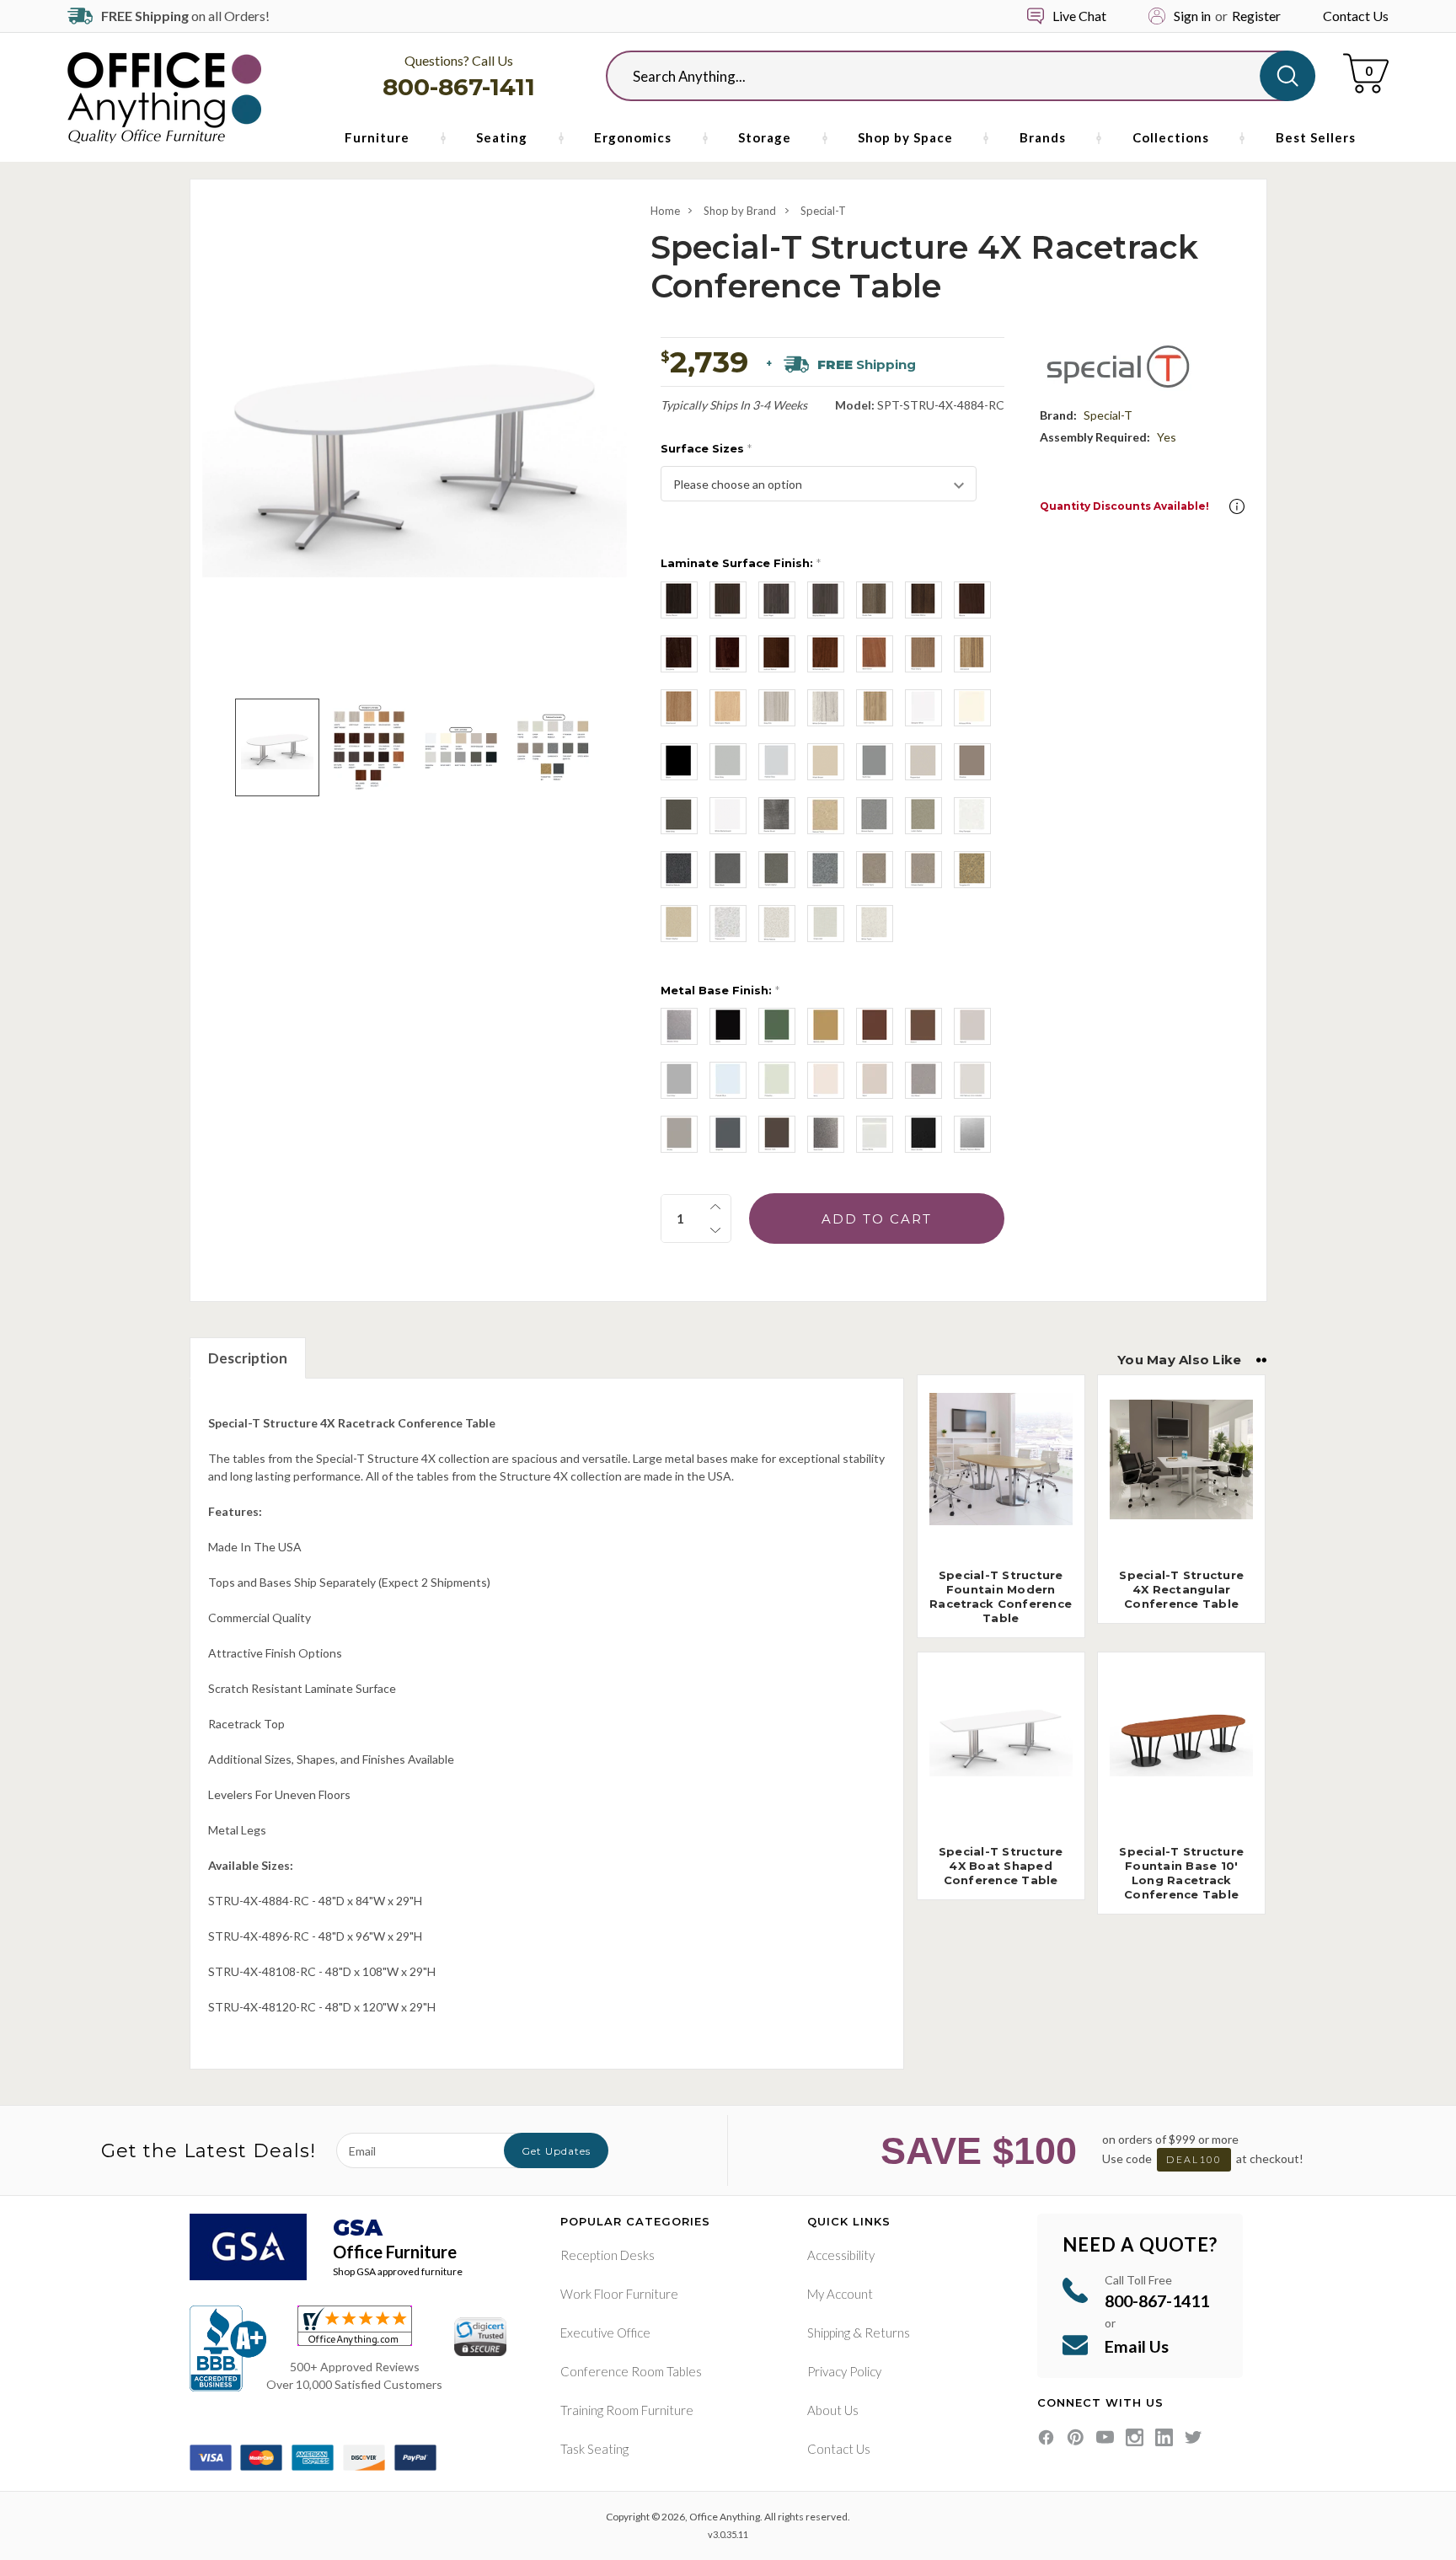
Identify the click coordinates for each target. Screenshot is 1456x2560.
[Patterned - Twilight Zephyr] (777, 870)
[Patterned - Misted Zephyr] (875, 816)
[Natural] (972, 1026)
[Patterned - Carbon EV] (826, 870)
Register (1256, 16)
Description (248, 1358)
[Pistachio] (777, 1080)
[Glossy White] (875, 1134)
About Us (833, 2410)
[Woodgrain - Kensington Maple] (728, 708)
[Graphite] (728, 1134)
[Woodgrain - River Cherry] (923, 654)
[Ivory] (826, 1080)
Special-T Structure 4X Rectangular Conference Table (1181, 1589)
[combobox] (947, 76)
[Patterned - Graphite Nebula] (679, 870)
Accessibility (841, 2255)
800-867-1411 (459, 87)
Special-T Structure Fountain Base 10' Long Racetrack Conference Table (1181, 1873)
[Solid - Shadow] (972, 762)
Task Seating (594, 2449)
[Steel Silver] (826, 1134)
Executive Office (605, 2332)
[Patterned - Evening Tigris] (875, 870)
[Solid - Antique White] (972, 708)
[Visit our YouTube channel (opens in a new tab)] (1105, 2437)
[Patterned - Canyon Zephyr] (923, 870)
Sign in (1192, 16)
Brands (1043, 137)
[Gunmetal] (923, 1080)
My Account (840, 2294)
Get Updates (556, 2151)
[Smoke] (679, 1134)
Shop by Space (905, 137)
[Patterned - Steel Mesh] (728, 870)
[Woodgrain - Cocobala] (679, 654)
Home (665, 211)
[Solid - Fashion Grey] (777, 762)
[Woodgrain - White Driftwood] (826, 708)
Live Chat (1079, 16)
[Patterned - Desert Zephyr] (679, 924)
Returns (887, 2332)
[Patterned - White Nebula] (777, 924)
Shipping (829, 2332)
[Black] (728, 1026)
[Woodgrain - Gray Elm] (777, 708)
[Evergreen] (777, 1026)
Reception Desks (608, 2255)
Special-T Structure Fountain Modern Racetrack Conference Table (1001, 1596)
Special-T (823, 211)
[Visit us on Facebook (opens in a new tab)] (1046, 2437)
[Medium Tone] (777, 1134)
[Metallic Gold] (826, 1026)
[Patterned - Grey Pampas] (972, 816)
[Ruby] (875, 1026)
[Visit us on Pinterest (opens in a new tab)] (1076, 2437)
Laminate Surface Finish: (741, 563)
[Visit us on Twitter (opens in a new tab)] (1194, 2437)
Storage (765, 137)
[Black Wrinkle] (923, 1134)
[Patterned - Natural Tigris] (826, 816)
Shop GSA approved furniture (398, 2271)
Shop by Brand (740, 211)
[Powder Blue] (728, 1080)
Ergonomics (633, 137)
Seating (502, 137)
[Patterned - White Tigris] (875, 924)
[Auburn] (923, 1026)
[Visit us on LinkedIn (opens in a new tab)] (1164, 2437)
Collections (1171, 137)
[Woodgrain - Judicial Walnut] (777, 654)
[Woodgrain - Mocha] (972, 600)
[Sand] (875, 1080)
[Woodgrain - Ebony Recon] (679, 600)
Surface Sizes (706, 448)
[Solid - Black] (679, 762)
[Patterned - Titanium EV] (728, 924)
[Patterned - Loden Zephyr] (923, 816)
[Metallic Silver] (679, 1026)
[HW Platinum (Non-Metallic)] (972, 1080)
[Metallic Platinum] (972, 1134)
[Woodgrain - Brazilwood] (679, 708)
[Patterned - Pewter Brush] (777, 816)
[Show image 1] (277, 747)
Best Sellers (1316, 137)
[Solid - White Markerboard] (728, 816)
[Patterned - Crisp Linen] (826, 924)
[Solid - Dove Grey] (728, 762)
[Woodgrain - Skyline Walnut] (826, 600)
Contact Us (1356, 16)
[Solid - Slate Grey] (679, 816)
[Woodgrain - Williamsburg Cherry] (826, 654)
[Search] (1287, 76)
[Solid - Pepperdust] (923, 762)
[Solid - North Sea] (875, 762)
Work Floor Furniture (619, 2294)
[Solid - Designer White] (923, 708)
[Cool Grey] (679, 1080)
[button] (1237, 506)
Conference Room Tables (631, 2371)
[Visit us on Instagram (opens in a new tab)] (1135, 2437)
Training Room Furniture (627, 2410)
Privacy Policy (844, 2371)
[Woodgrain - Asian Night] (777, 600)
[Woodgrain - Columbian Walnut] (923, 600)
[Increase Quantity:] (715, 1207)
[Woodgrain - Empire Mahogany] (728, 654)
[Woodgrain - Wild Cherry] (875, 654)
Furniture (377, 137)
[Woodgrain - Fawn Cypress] (875, 708)
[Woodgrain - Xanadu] (728, 600)
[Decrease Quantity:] (715, 1230)
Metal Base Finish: (720, 990)
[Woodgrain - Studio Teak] (875, 600)
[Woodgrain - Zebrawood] (972, 654)
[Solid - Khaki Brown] (826, 762)
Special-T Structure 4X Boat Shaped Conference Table (1001, 1866)
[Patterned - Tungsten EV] (972, 870)
